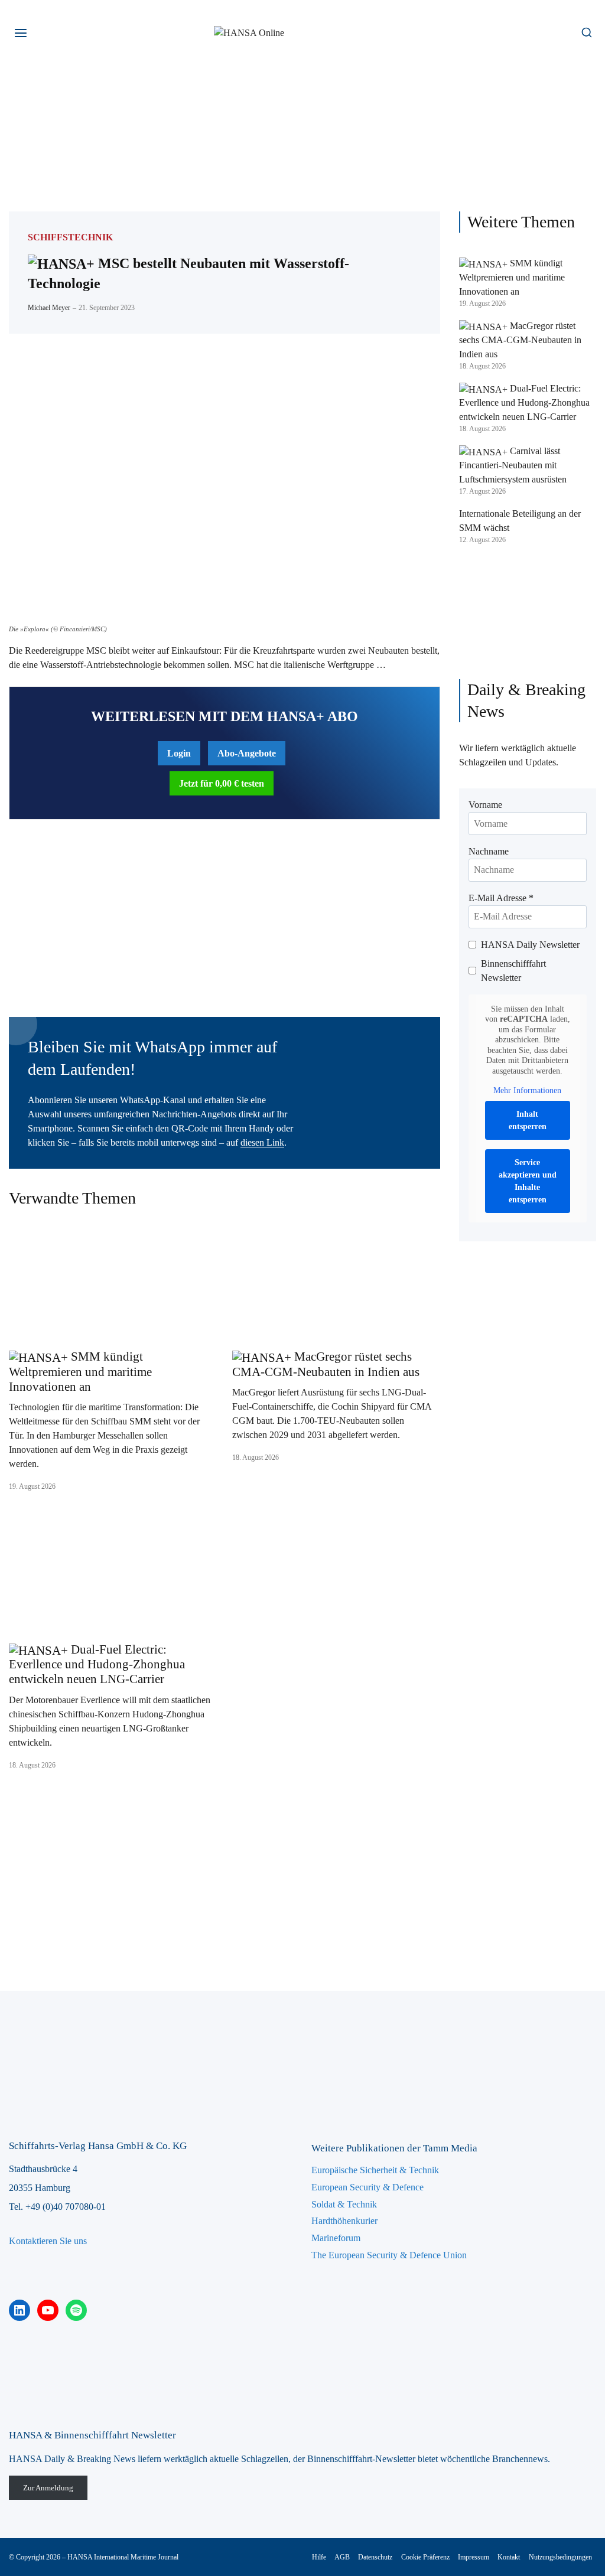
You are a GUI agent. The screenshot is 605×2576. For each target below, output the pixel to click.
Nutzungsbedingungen (560, 2557)
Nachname (489, 851)
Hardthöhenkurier (344, 2221)
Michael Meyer (49, 308)
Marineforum (336, 2238)
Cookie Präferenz (425, 2557)
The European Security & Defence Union (389, 2255)
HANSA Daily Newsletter (530, 945)
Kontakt (509, 2557)
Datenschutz (375, 2557)
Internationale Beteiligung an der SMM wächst (520, 521)
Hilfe (319, 2557)
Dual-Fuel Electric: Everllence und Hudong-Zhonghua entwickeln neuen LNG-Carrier (97, 1664)
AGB (342, 2557)
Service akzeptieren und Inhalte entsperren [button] (528, 1181)
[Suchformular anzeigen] (586, 33)
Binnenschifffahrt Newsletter (513, 971)
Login (179, 753)
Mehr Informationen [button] (527, 1090)
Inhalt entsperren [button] (528, 1120)
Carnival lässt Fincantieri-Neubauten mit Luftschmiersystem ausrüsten (513, 465)
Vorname (485, 805)
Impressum (474, 2557)
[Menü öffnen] (21, 33)
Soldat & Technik (344, 2204)
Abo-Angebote (247, 753)
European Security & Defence (367, 2187)
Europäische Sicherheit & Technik (375, 2170)
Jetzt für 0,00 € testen (222, 783)
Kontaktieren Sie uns (48, 2241)
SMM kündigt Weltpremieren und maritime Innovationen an (80, 1371)
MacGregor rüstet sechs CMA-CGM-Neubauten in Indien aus (326, 1364)
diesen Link (262, 1142)
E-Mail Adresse (501, 898)
